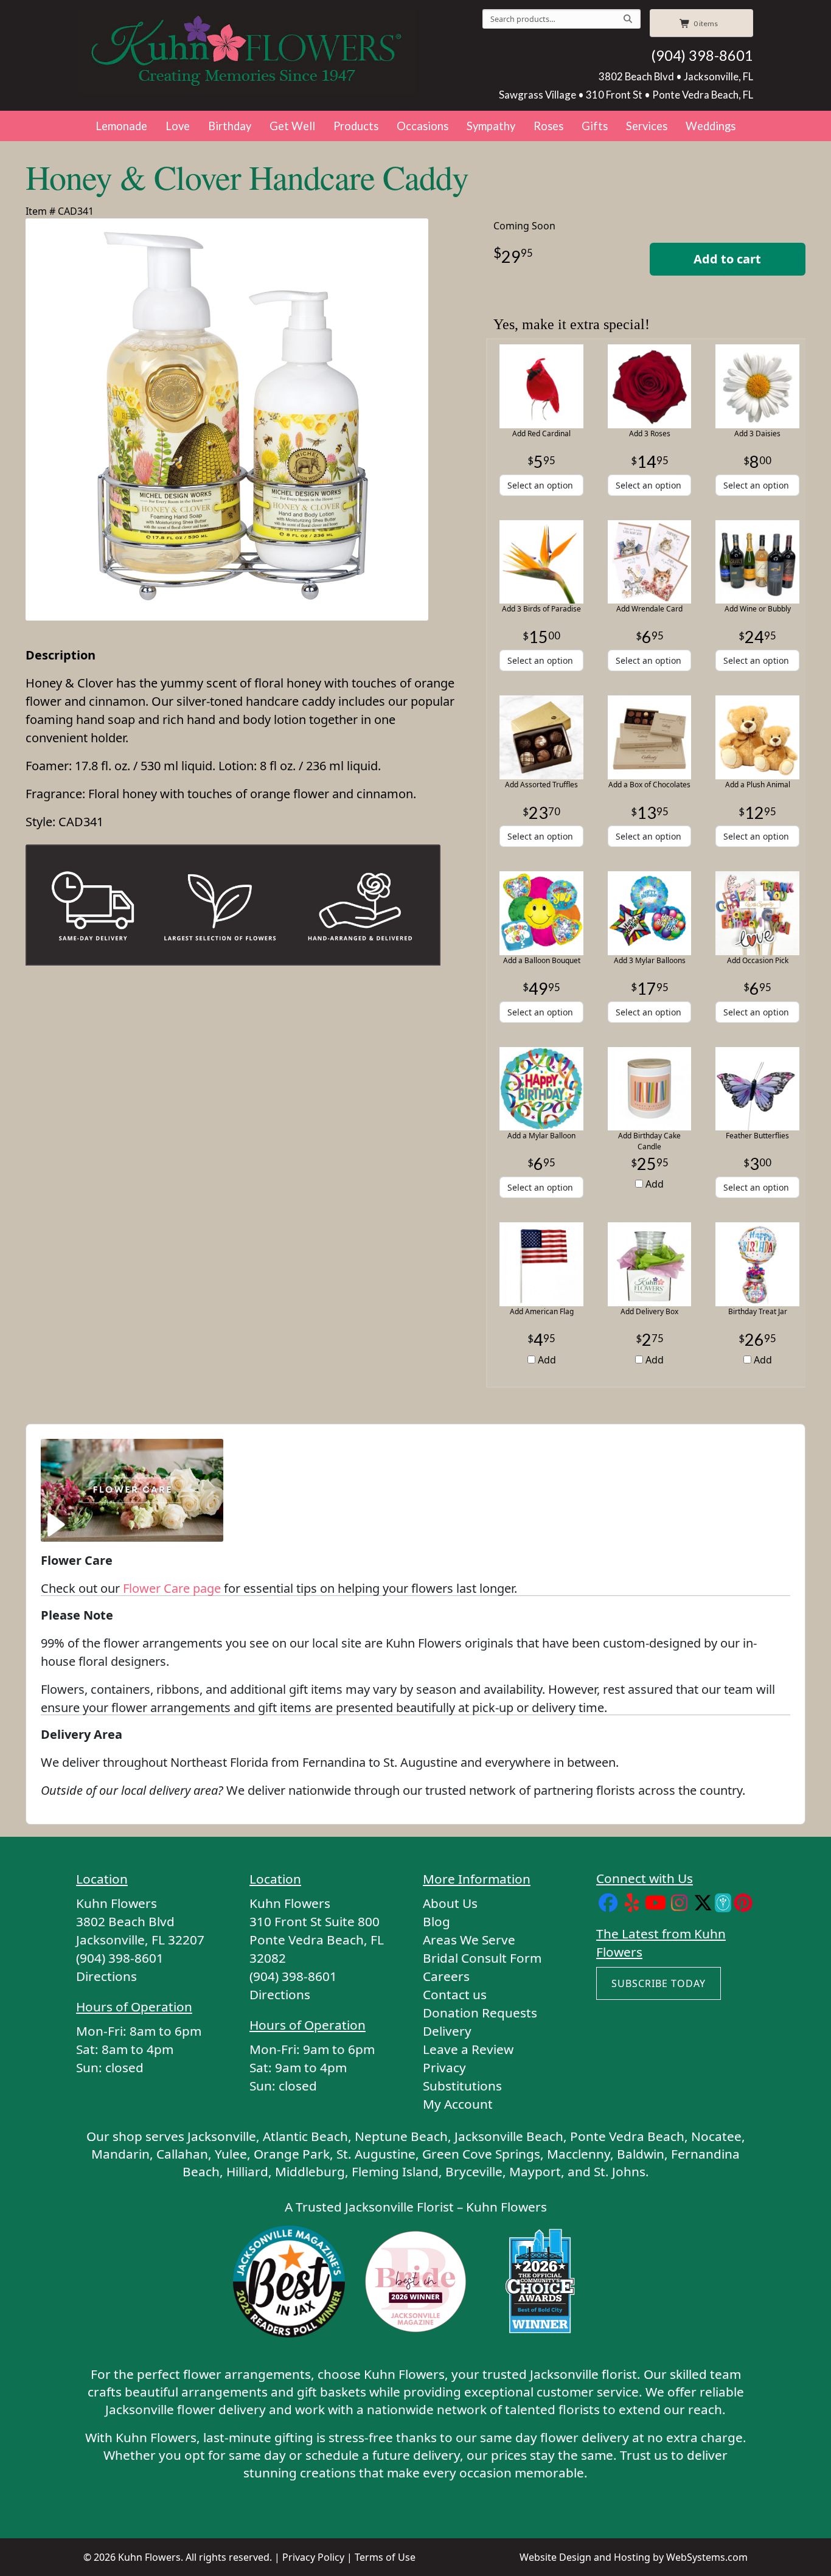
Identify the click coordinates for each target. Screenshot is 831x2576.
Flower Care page (172, 1588)
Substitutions (462, 2086)
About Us (450, 1903)
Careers (446, 1976)
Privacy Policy (313, 2557)
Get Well (292, 126)
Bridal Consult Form (482, 1958)
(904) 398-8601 (702, 55)
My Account (458, 2104)
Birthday (230, 126)
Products (356, 126)
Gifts (595, 126)
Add (653, 1184)
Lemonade (121, 126)
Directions (106, 1976)
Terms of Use (385, 2557)
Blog (436, 1921)
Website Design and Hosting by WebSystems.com (634, 2557)
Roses (548, 126)
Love (178, 126)
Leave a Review (468, 2049)
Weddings (711, 126)
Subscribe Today (659, 1983)
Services (647, 126)
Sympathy (491, 126)
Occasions (422, 126)
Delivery (447, 2031)
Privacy (444, 2067)
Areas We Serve (469, 1940)
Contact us (455, 1994)
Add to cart (727, 259)
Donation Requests (480, 2013)
